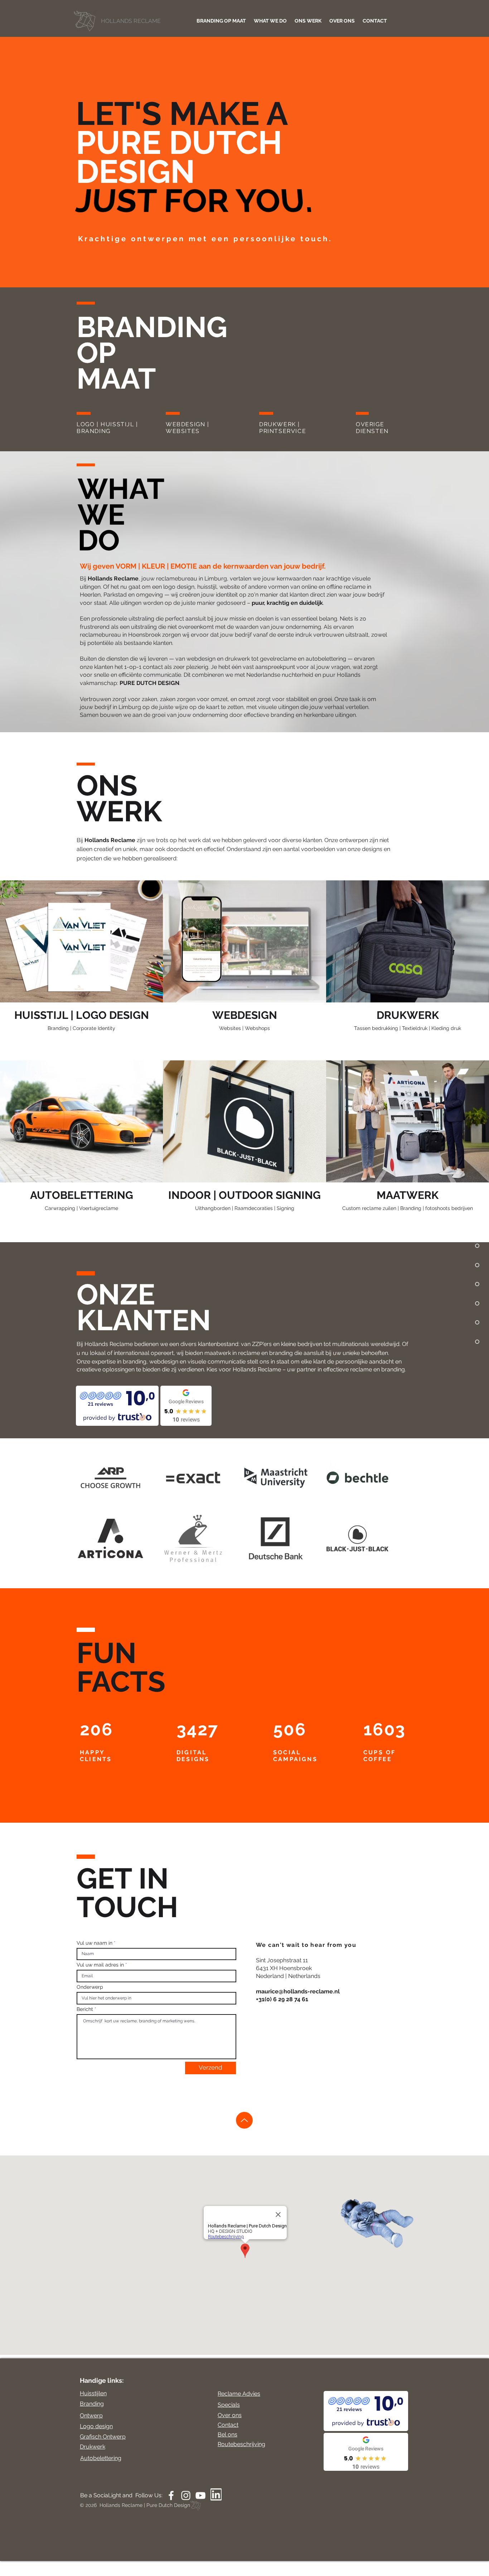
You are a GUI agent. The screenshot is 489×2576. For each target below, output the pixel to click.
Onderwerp (90, 1987)
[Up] (244, 2120)
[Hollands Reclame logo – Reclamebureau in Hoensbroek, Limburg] (120, 21)
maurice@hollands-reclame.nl (298, 1991)
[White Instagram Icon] (186, 2495)
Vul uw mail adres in (100, 1965)
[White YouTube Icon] (200, 2495)
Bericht (85, 2009)
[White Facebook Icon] (171, 2495)
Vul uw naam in (95, 1943)
